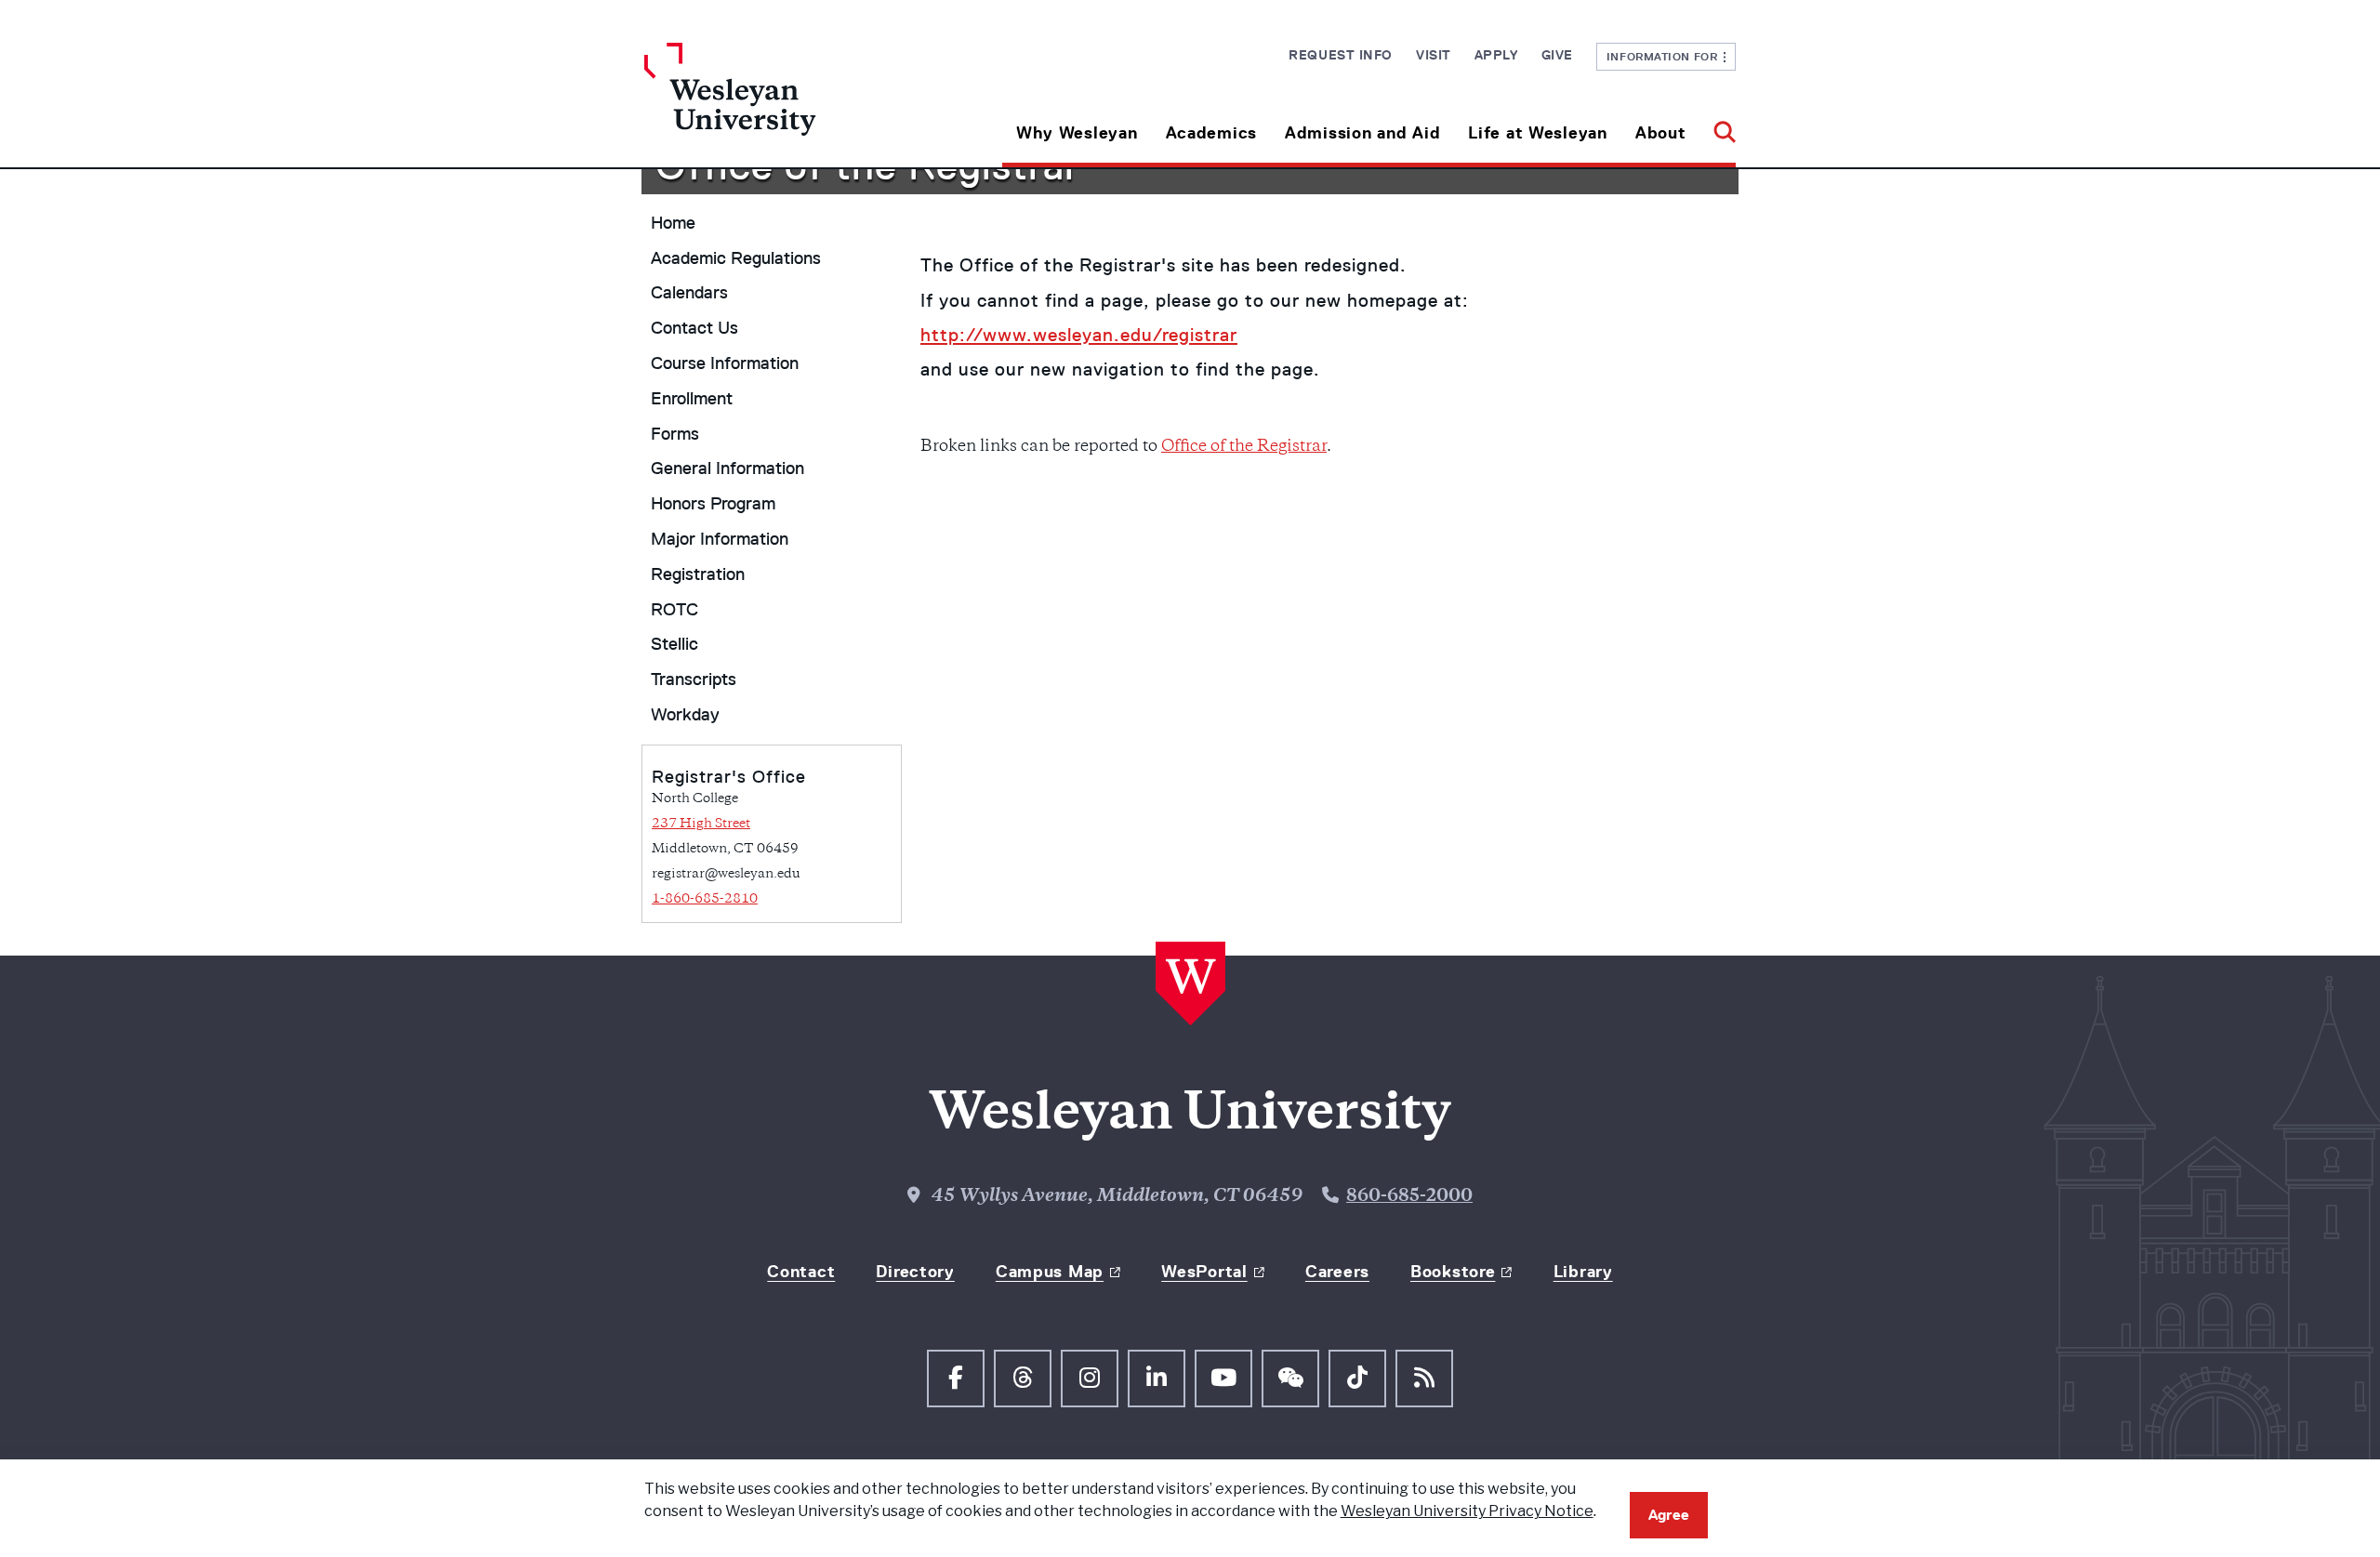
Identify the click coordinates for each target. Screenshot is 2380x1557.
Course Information (725, 363)
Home (673, 223)
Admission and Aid (1362, 133)
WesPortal (1204, 1272)
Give (1557, 55)
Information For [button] (1666, 56)
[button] (1718, 126)
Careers (1337, 1272)
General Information (727, 468)
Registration (698, 574)
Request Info (1341, 55)
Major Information (720, 539)
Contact (801, 1272)
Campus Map (1050, 1272)
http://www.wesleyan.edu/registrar (1079, 335)
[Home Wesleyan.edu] (781, 105)
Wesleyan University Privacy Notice (1467, 1511)
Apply (1496, 55)
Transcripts (694, 680)
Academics (1211, 133)
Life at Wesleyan (1538, 133)
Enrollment (692, 399)
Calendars (689, 293)
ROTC (674, 610)
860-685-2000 (1409, 1197)
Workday (685, 715)
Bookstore (1453, 1272)
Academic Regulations (736, 258)
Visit (1434, 55)
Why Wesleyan (1077, 133)
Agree (1669, 1515)
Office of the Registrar (1244, 447)
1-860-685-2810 (705, 899)
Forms (675, 434)
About (1661, 133)
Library (1583, 1272)
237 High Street (701, 824)
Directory (915, 1272)
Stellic (674, 644)
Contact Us (694, 328)
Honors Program (713, 504)
